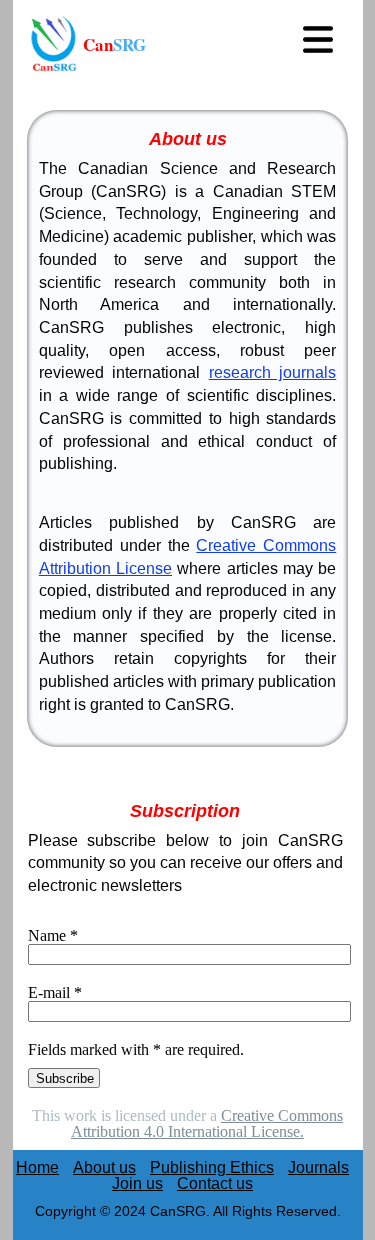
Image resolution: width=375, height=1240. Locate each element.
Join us (137, 1183)
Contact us (215, 1183)
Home (37, 1167)
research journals (273, 372)
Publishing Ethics (212, 1167)
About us (104, 1167)
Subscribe (65, 1078)
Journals (318, 1167)
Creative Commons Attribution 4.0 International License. (207, 1123)
